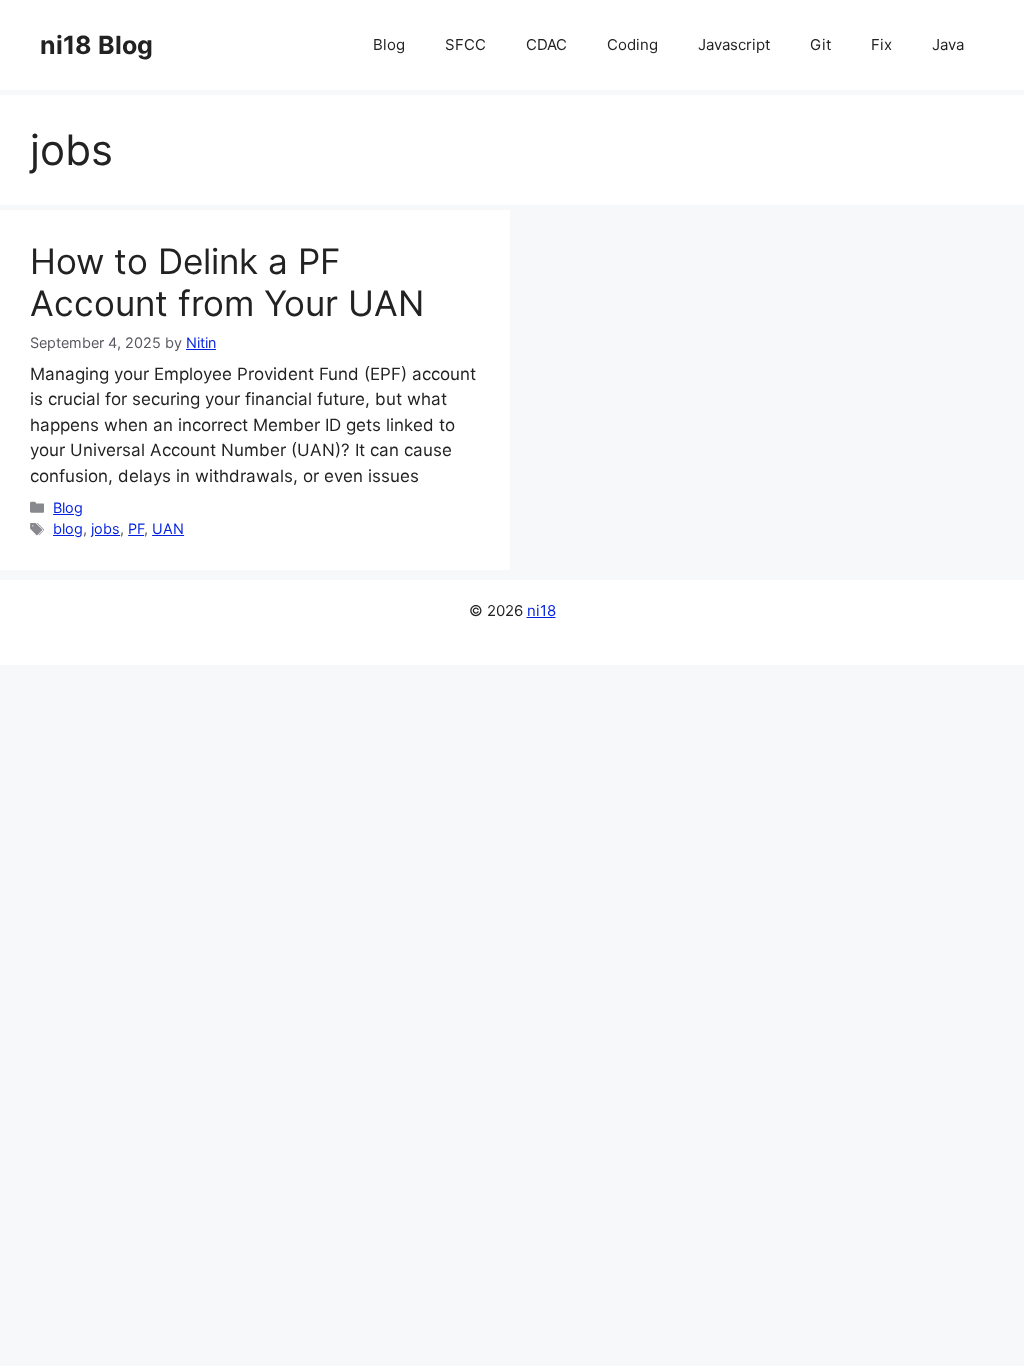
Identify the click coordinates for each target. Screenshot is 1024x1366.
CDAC (546, 44)
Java (948, 44)
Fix (881, 44)
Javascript (734, 44)
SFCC (465, 44)
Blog (389, 44)
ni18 (541, 610)
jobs (105, 528)
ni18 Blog (96, 45)
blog (68, 528)
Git (820, 44)
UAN (168, 528)
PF (136, 528)
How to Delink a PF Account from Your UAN (227, 282)
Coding (632, 44)
